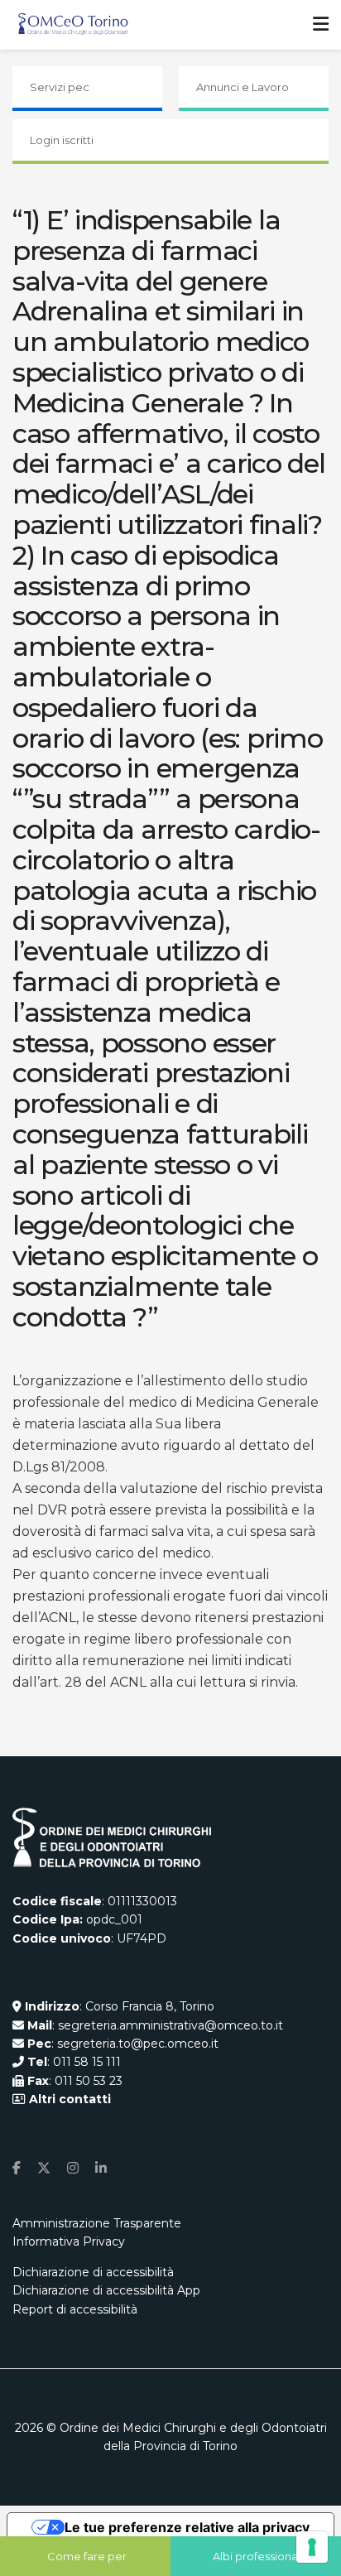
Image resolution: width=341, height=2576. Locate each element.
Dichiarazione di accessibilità (93, 2272)
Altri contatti (68, 2099)
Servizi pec (60, 87)
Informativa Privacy (69, 2241)
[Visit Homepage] (73, 25)
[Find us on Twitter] (44, 2168)
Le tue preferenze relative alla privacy (187, 2527)
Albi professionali (258, 2556)
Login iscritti (62, 140)
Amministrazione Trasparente (97, 2223)
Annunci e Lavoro (243, 87)
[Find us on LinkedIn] (101, 2168)
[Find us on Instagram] (73, 2168)
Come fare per (87, 2556)
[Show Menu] (321, 25)
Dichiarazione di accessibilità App (106, 2290)
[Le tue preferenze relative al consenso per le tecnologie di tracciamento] (312, 2547)
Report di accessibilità (75, 2309)
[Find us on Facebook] (17, 2168)
